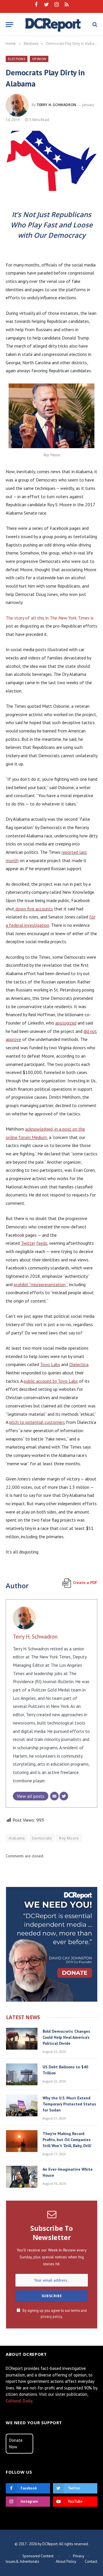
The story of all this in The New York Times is (50, 618)
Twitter (28, 1243)
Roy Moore (69, 1838)
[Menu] (9, 25)
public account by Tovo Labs (51, 1381)
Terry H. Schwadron (57, 105)
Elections (17, 59)
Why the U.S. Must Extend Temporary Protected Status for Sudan (69, 2104)
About (61, 2561)
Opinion (39, 59)
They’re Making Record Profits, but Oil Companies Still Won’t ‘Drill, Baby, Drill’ (67, 2140)
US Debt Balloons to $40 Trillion (65, 2070)
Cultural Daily (19, 2401)
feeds (42, 1243)
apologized (66, 1023)
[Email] (54, 1796)
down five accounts (34, 909)
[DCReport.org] (53, 24)
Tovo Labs (50, 1364)
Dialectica (79, 1364)
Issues (11, 2561)
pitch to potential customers (37, 1422)
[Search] (94, 25)
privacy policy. (52, 2316)
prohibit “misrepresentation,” (41, 1284)
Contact (91, 2561)
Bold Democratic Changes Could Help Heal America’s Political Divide (66, 2037)
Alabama (17, 1838)
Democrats (42, 1838)
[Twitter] (64, 1796)
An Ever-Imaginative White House (68, 2172)
